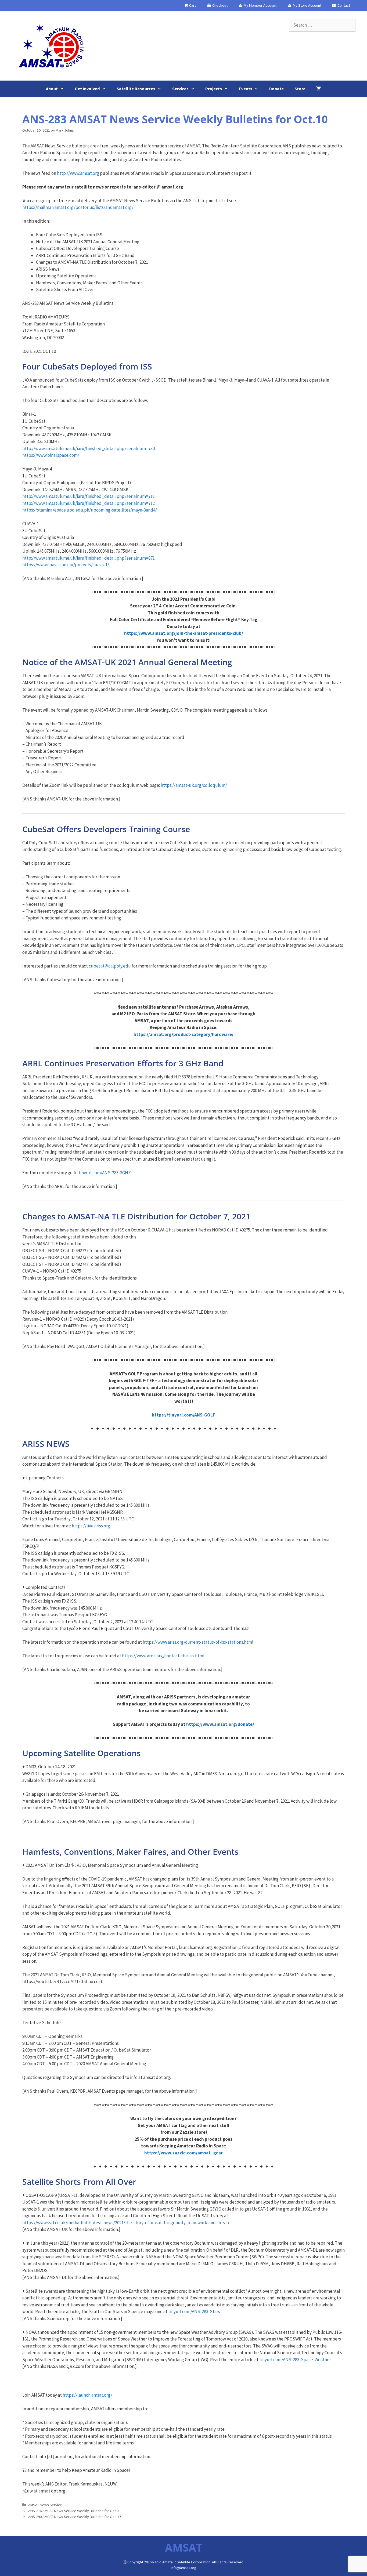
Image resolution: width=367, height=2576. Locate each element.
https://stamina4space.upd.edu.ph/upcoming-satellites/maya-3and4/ (90, 510)
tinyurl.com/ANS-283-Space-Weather (295, 2360)
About (52, 89)
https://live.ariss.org (91, 1526)
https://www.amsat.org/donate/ (220, 1724)
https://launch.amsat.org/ (87, 2395)
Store (300, 89)
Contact (343, 5)
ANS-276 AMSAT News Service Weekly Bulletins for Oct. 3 (74, 2511)
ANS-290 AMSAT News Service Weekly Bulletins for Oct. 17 (75, 2517)
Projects (214, 89)
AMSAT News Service (45, 2505)
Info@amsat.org (183, 2568)
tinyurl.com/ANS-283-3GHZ (105, 1173)
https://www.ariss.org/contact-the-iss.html (163, 1656)
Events (246, 89)
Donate (276, 89)
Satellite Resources (136, 89)
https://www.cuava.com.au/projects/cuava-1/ (66, 565)
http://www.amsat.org (78, 173)
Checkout (220, 5)
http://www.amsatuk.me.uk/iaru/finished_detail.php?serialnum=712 (89, 503)
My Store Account (307, 5)
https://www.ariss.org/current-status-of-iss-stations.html (198, 1642)
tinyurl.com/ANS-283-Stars (194, 2311)
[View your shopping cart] (319, 89)
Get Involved (87, 89)
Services (180, 89)
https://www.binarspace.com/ (51, 455)
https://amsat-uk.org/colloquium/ (194, 785)
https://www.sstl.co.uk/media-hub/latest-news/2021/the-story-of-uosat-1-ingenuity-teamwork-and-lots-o (126, 2223)
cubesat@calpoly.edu (110, 966)
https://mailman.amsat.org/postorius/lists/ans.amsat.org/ (78, 207)
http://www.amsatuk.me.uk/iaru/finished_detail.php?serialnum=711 (89, 496)
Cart (192, 5)
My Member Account (260, 5)
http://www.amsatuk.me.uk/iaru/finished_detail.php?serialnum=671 (89, 558)
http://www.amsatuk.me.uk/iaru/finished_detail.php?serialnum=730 (89, 448)
